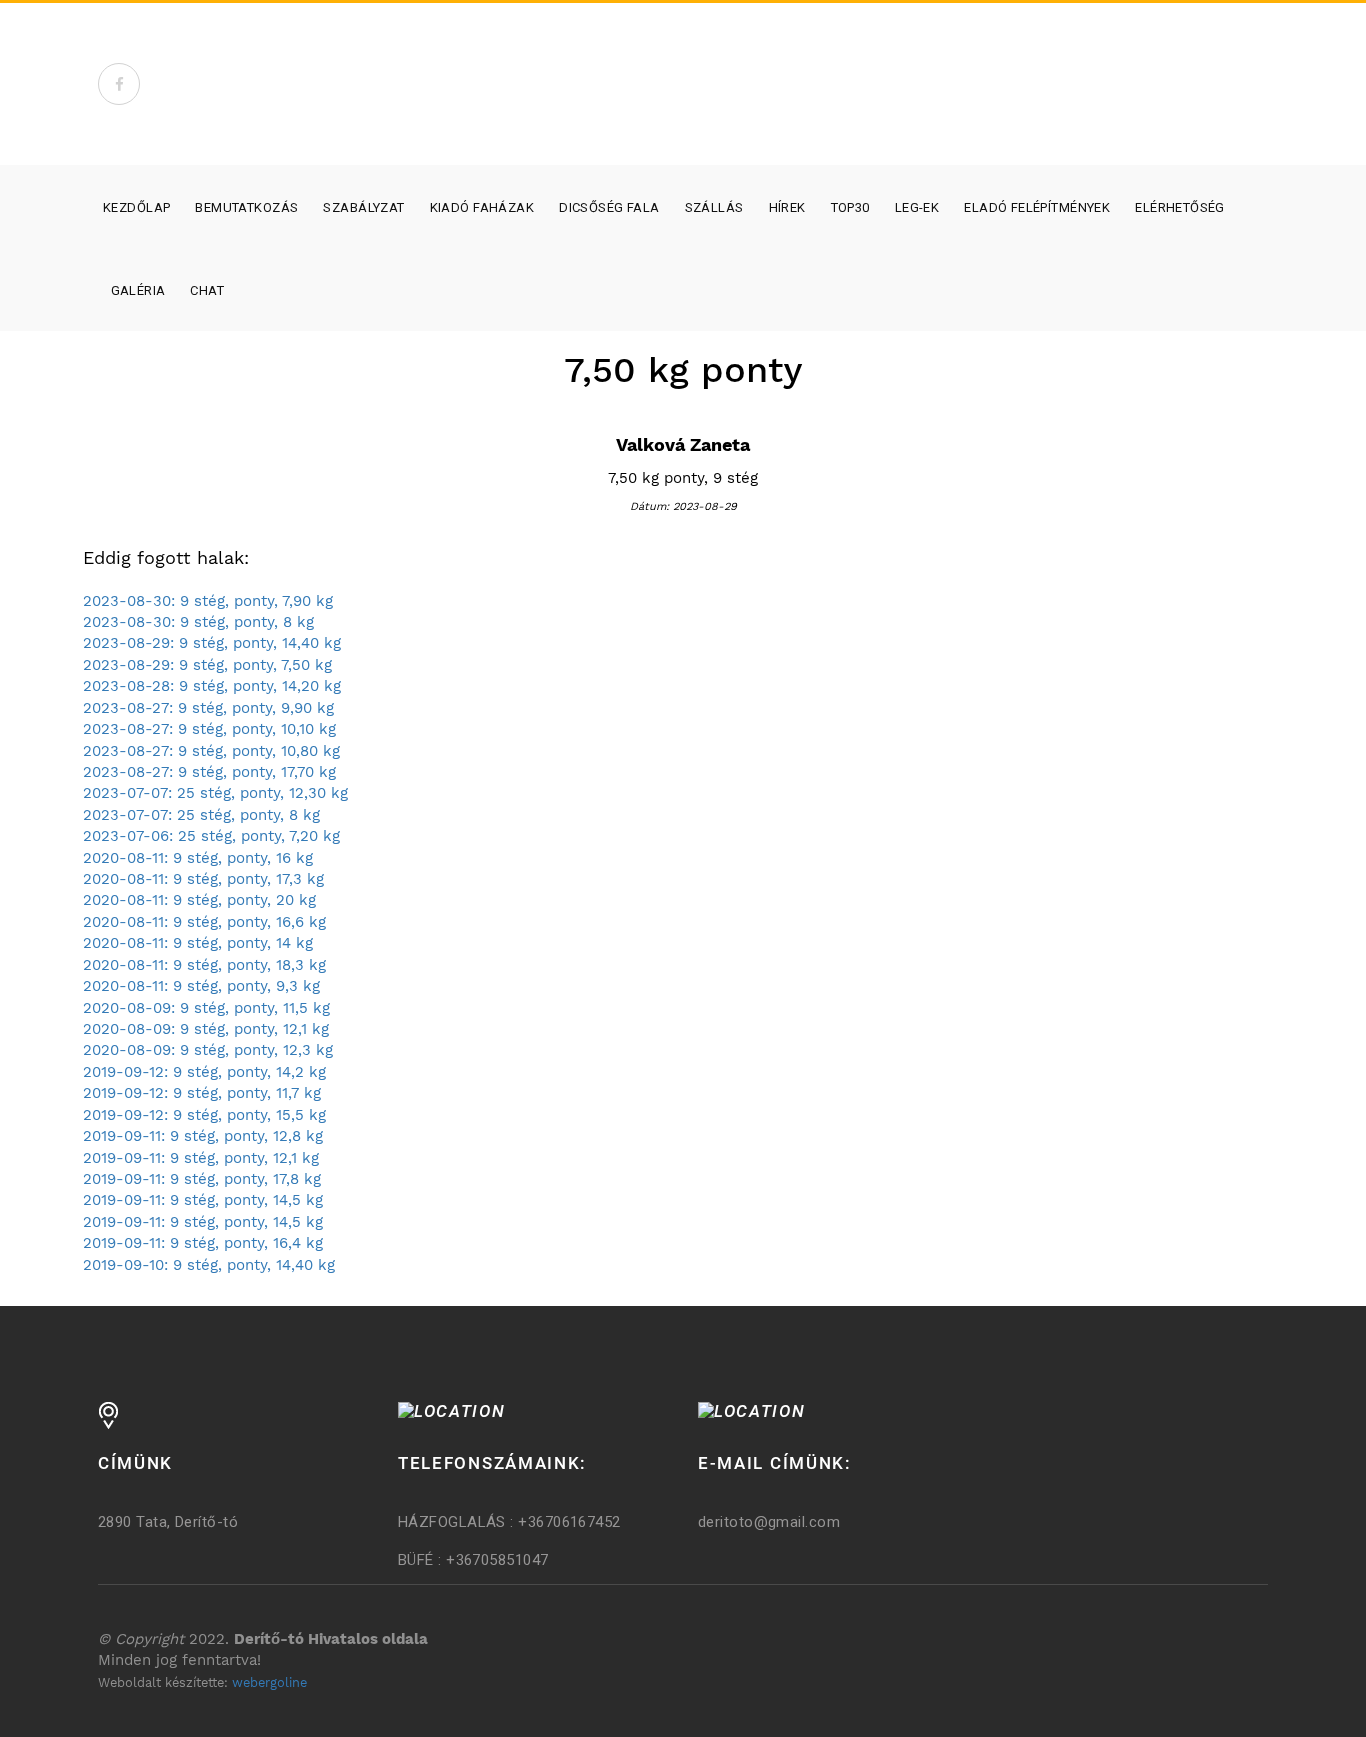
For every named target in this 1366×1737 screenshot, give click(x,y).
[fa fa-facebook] (119, 84)
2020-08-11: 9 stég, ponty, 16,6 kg (204, 922)
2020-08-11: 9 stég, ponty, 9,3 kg (201, 986)
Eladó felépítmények (1037, 207)
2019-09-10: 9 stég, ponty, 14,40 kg (209, 1265)
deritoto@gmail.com (769, 1522)
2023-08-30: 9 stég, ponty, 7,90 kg (208, 601)
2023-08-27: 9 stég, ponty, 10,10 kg (209, 729)
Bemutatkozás (246, 207)
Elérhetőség (1180, 207)
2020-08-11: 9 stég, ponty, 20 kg (199, 900)
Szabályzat (363, 207)
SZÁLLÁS (714, 207)
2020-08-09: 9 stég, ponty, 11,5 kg (206, 1008)
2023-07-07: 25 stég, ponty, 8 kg (201, 815)
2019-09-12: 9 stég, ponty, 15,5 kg (204, 1115)
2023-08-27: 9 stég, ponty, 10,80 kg (211, 751)
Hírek (787, 207)
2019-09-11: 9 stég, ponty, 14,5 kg (203, 1200)
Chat (207, 290)
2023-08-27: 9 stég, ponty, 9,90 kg (208, 708)
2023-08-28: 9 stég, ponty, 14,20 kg (212, 686)
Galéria (138, 290)
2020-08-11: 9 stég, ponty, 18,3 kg (204, 965)
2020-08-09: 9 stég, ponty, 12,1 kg (206, 1029)
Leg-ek (917, 207)
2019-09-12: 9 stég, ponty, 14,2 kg (204, 1072)
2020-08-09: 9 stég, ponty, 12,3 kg (208, 1050)
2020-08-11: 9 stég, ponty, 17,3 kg (203, 879)
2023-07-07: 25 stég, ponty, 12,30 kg (215, 793)
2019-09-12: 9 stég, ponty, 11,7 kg (202, 1093)
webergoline (269, 1682)
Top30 (850, 207)
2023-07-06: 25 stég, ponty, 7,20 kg (211, 836)
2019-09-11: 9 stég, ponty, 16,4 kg (203, 1243)
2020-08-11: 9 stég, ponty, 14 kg (198, 943)
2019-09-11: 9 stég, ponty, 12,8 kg (203, 1136)
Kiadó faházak (482, 207)
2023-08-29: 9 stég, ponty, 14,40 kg (212, 643)
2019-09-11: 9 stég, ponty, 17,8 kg (202, 1179)
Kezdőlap (136, 207)
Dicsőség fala (609, 207)
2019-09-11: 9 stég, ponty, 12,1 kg (201, 1158)
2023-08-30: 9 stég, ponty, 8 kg (198, 622)
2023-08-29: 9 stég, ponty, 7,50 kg (207, 665)
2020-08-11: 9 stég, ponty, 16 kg (198, 858)
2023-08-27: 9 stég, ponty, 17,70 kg (209, 772)
